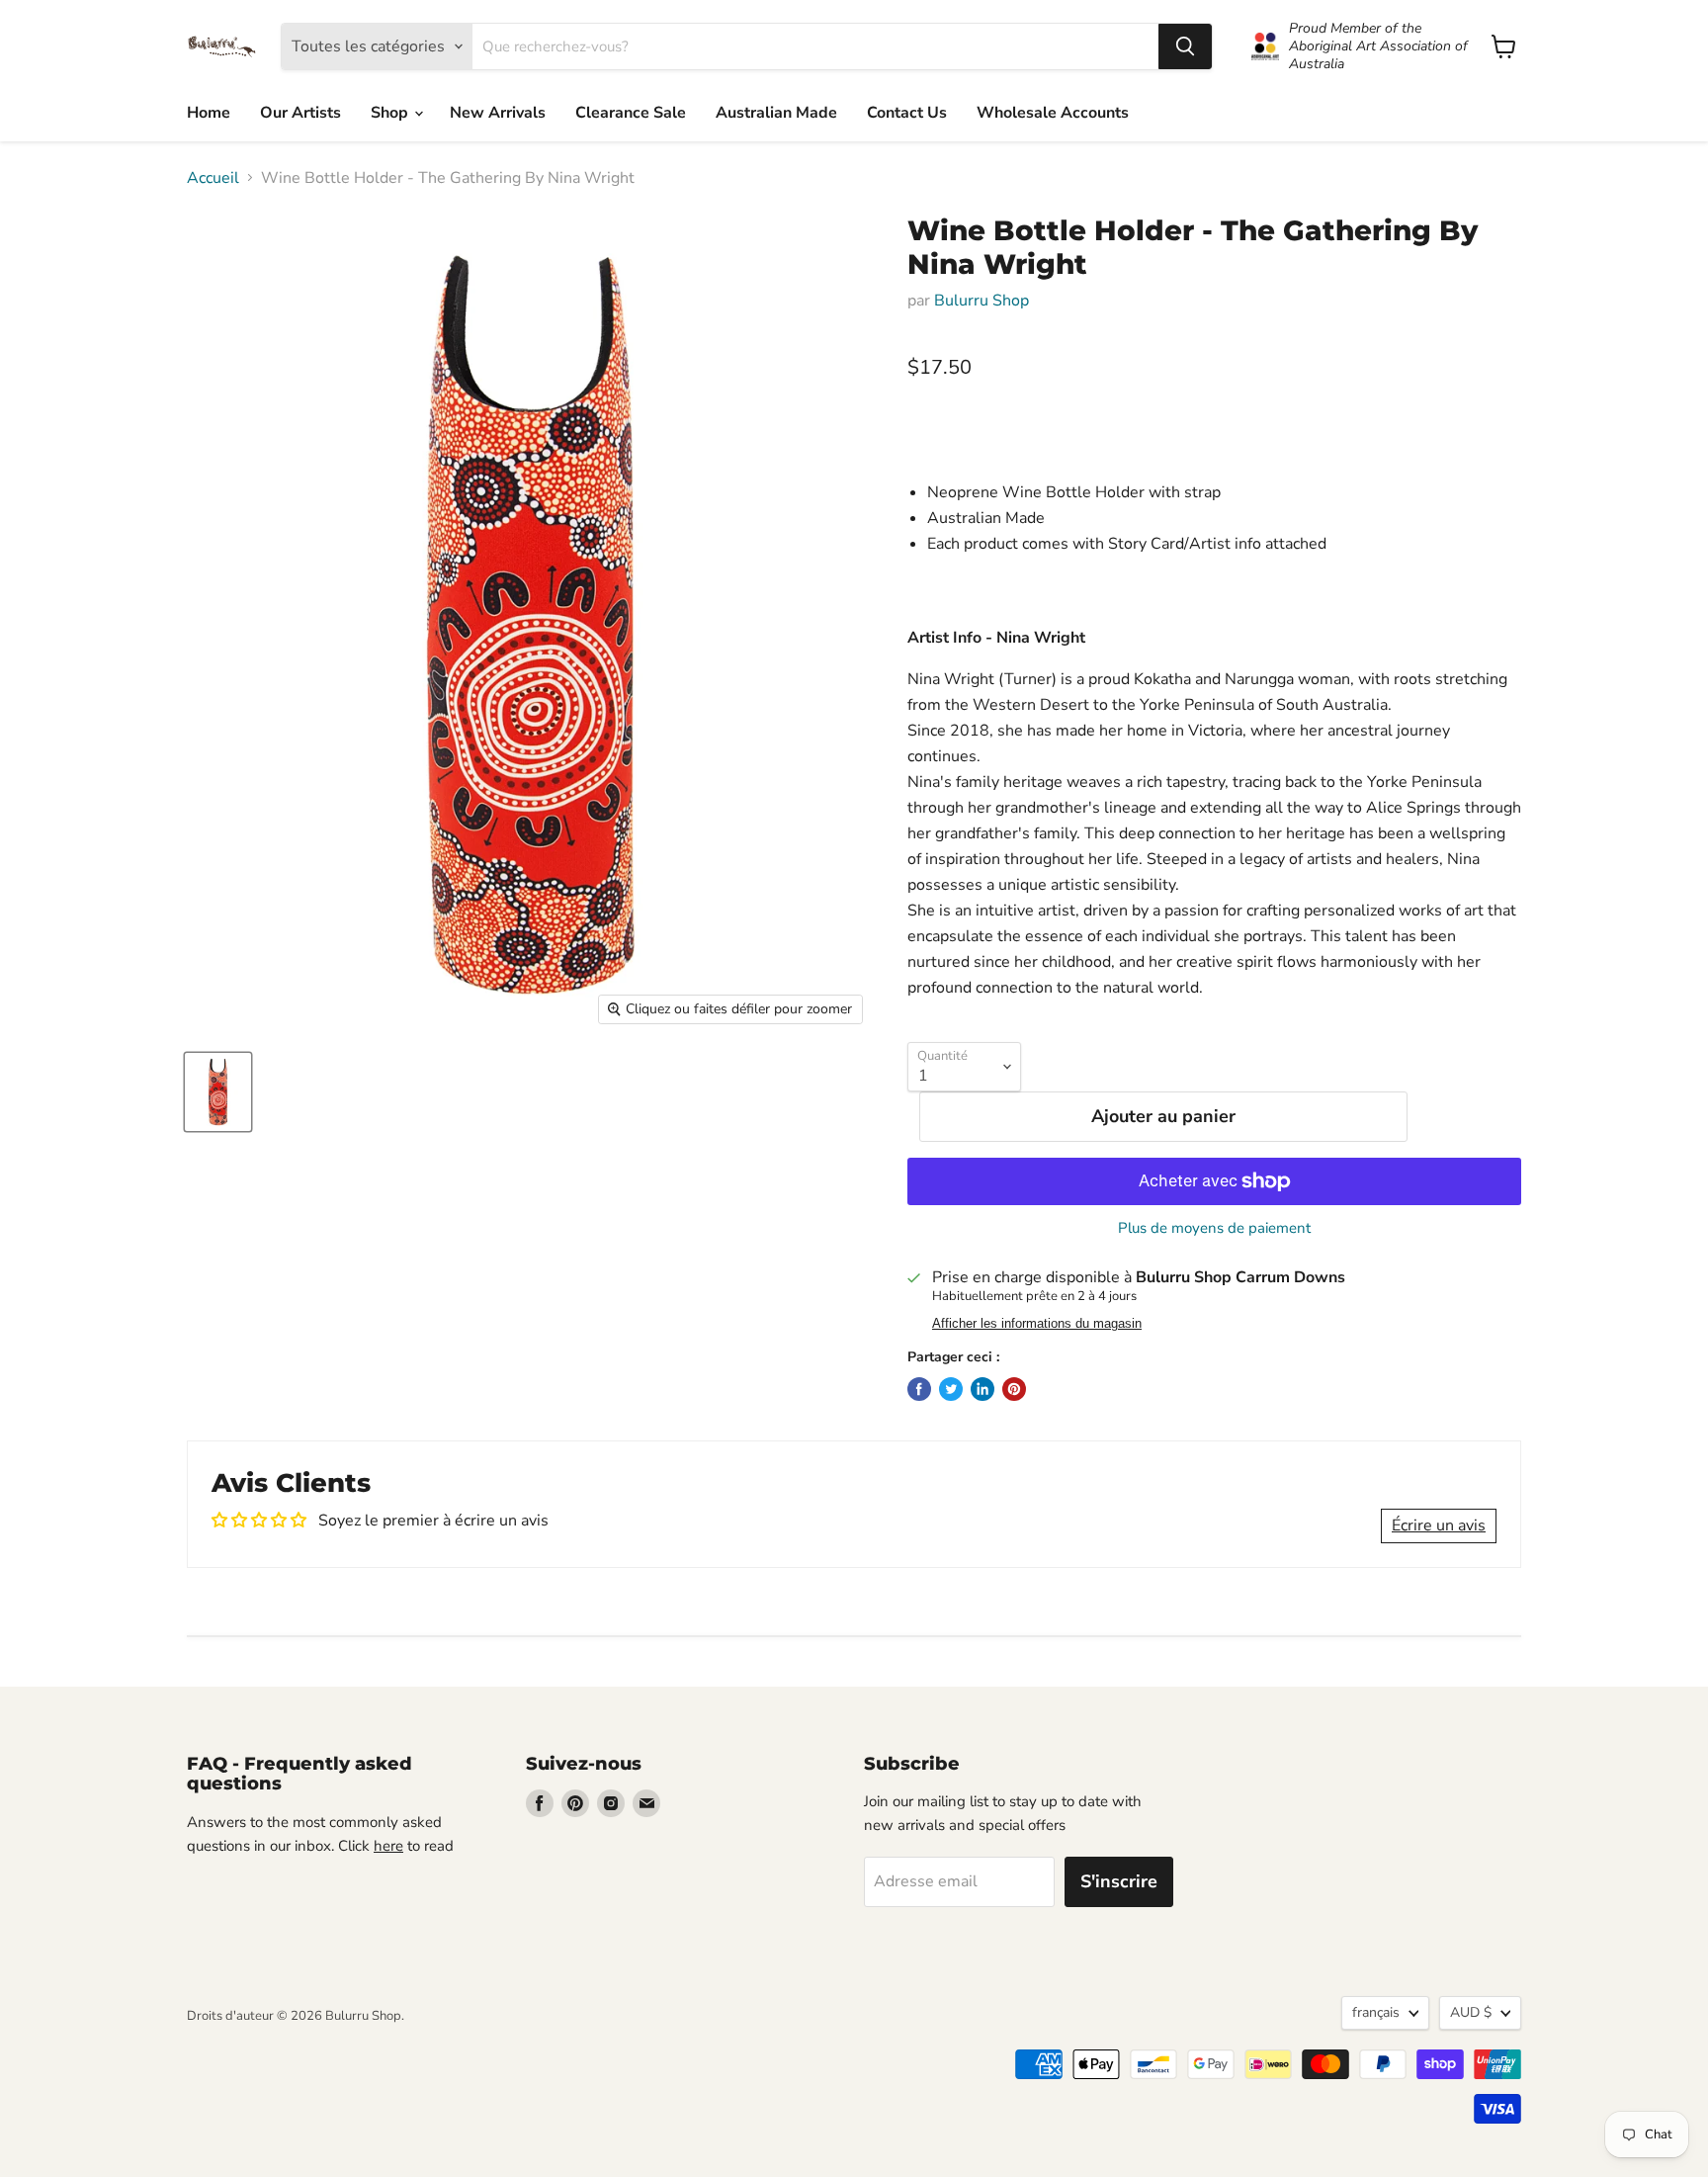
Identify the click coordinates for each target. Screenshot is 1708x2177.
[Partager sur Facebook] (919, 1389)
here (388, 1846)
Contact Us (907, 113)
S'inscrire (1119, 1881)
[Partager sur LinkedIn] (982, 1389)
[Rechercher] (1185, 46)
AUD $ (1471, 2012)
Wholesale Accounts (1053, 113)
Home (209, 113)
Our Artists (300, 113)
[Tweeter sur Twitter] (951, 1389)
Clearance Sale (631, 113)
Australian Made (776, 113)
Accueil (213, 178)
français (1376, 2012)
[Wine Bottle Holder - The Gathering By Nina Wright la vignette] (218, 1092)
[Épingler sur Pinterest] (1014, 1389)
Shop (391, 113)
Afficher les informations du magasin (1037, 1324)
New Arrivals (498, 113)
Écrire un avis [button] (1439, 1525)
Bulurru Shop (982, 301)
